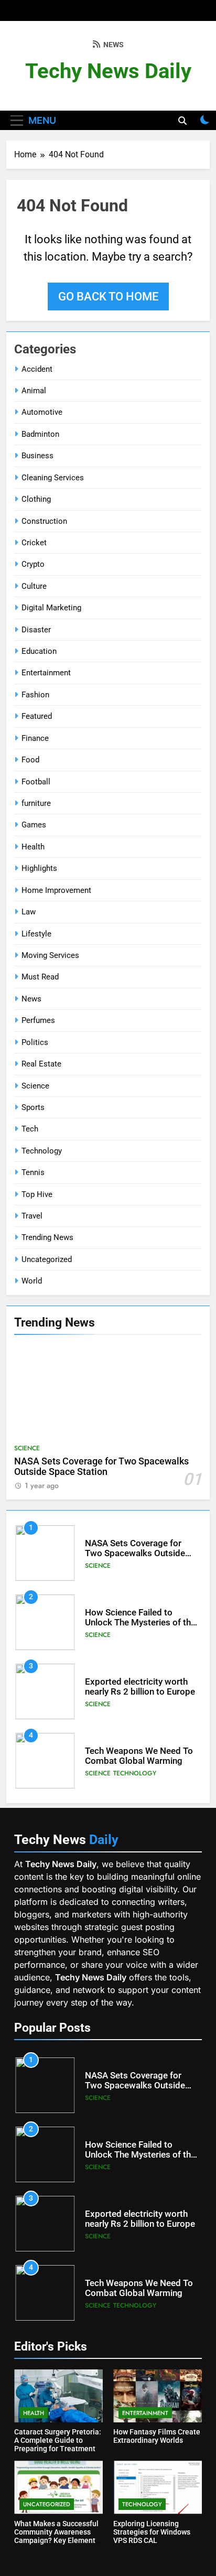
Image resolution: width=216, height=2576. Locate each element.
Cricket (34, 543)
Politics (35, 1042)
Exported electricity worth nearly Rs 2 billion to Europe (140, 1687)
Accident (37, 369)
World (32, 1281)
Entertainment (46, 673)
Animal (34, 391)
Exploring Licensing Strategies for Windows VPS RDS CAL (152, 2532)
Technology (42, 1151)
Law (29, 912)
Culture (34, 586)
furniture (36, 803)
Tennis (33, 1172)
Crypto (33, 564)
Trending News (47, 1237)
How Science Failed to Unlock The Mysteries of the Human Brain (140, 1623)
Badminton (40, 434)
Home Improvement (56, 890)
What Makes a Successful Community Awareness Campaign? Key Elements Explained (57, 2536)
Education (39, 651)
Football (36, 782)
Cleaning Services (53, 478)
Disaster (36, 630)
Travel (32, 1216)
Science (35, 1086)
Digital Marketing (51, 608)
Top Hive (37, 1194)
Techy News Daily (108, 71)
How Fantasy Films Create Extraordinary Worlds (157, 2436)
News (31, 999)
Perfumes (38, 1020)
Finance (35, 738)
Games (34, 825)
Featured (37, 716)
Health (33, 847)
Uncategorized (47, 1259)
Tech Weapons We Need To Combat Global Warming (139, 1756)
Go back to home (108, 297)
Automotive (42, 412)
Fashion (35, 695)
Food (30, 760)
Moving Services (50, 955)
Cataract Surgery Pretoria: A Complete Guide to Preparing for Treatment (58, 2440)
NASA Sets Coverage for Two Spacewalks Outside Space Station (101, 1467)
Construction (44, 521)
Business (37, 456)
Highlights (39, 868)
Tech (30, 1129)
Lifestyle (36, 934)
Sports (33, 1107)
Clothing (36, 499)
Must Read (40, 977)
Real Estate (41, 1064)
